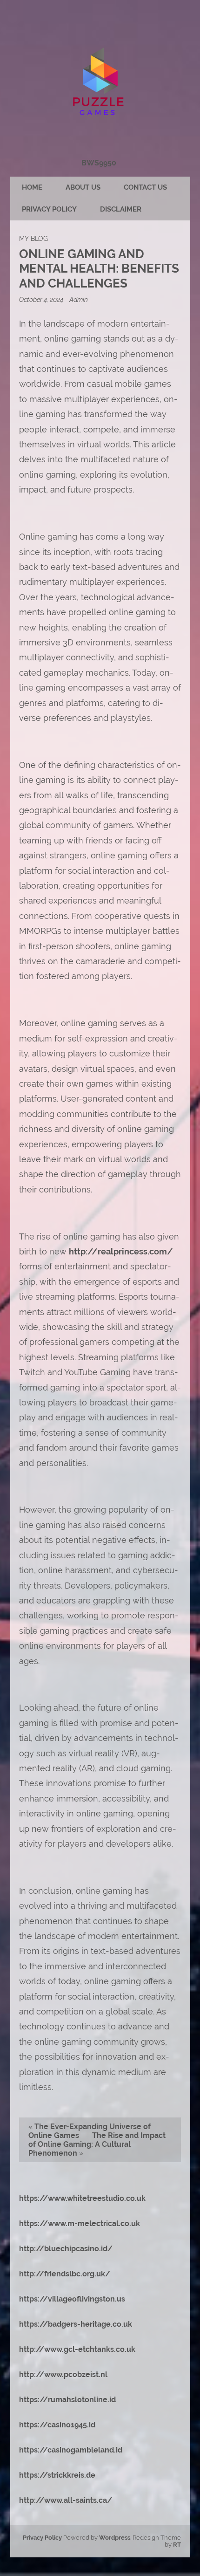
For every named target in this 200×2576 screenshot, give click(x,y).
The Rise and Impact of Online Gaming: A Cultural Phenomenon (97, 2144)
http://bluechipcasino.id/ (66, 2249)
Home (32, 187)
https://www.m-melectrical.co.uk (80, 2223)
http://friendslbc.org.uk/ (65, 2274)
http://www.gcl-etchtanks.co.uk (77, 2349)
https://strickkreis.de (57, 2475)
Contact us (145, 187)
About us (83, 187)
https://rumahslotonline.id (67, 2400)
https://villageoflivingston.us (72, 2299)
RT (177, 2545)
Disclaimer (121, 209)
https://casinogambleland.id (71, 2450)
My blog (33, 238)
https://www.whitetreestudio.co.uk (82, 2198)
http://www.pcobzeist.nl (63, 2374)
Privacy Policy (49, 209)
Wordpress (115, 2538)
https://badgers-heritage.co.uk (76, 2324)
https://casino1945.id (57, 2425)
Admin (79, 299)
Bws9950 (99, 163)
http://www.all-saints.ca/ (66, 2500)
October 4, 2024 (42, 299)
